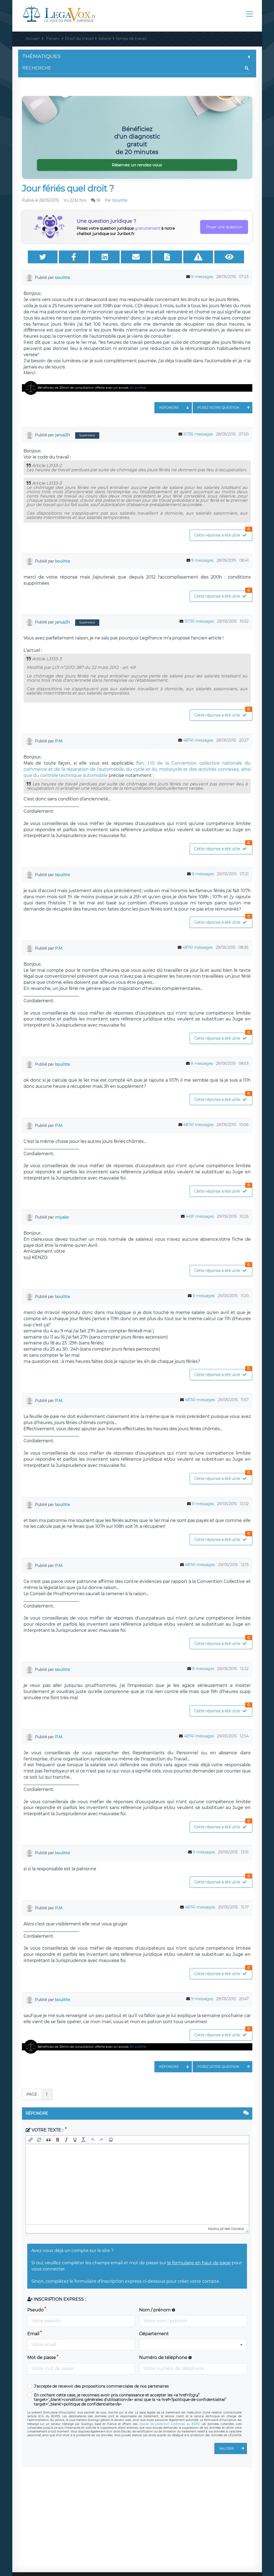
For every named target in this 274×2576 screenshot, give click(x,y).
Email (33, 2334)
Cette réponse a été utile (222, 534)
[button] (31, 2140)
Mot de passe (42, 2357)
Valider (227, 2448)
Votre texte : (47, 2130)
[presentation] (31, 2140)
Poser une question (224, 227)
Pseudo (35, 2310)
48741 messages (198, 740)
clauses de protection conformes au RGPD (169, 2424)
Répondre (169, 408)
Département (154, 2334)
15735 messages (198, 434)
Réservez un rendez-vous (137, 165)
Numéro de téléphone (164, 2357)
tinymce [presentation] (237, 2229)
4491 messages (200, 1216)
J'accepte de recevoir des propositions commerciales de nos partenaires (101, 2386)
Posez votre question (218, 408)
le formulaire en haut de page (199, 2263)
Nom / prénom (155, 2310)
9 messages (202, 277)
